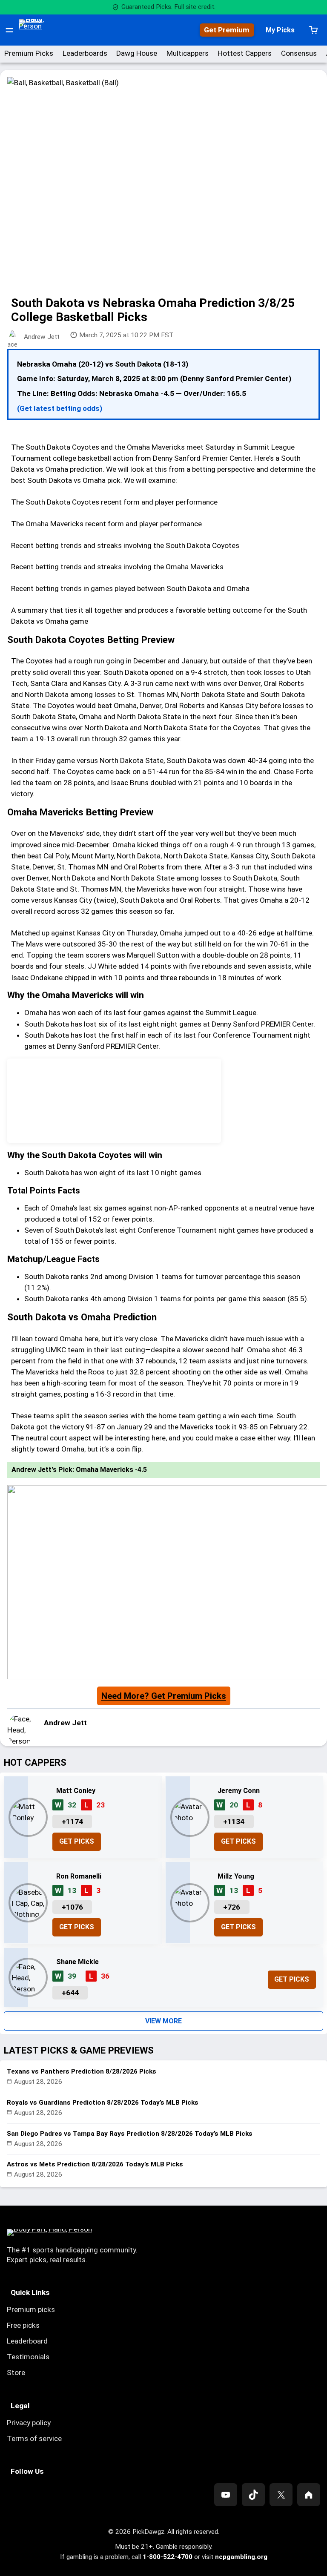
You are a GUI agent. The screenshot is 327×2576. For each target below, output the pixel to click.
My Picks (280, 30)
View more (163, 2021)
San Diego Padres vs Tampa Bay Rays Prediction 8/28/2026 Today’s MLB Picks (130, 2134)
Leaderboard (27, 2341)
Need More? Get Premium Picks (164, 1696)
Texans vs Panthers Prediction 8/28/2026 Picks (82, 2071)
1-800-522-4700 (168, 2557)
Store (16, 2372)
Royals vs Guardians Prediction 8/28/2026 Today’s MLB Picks (103, 2103)
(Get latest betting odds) (60, 408)
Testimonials (28, 2357)
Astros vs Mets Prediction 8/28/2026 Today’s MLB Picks (95, 2164)
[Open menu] (9, 30)
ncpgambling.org (241, 2557)
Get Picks (77, 1841)
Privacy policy (29, 2423)
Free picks (23, 2325)
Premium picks (31, 2309)
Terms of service (34, 2438)
